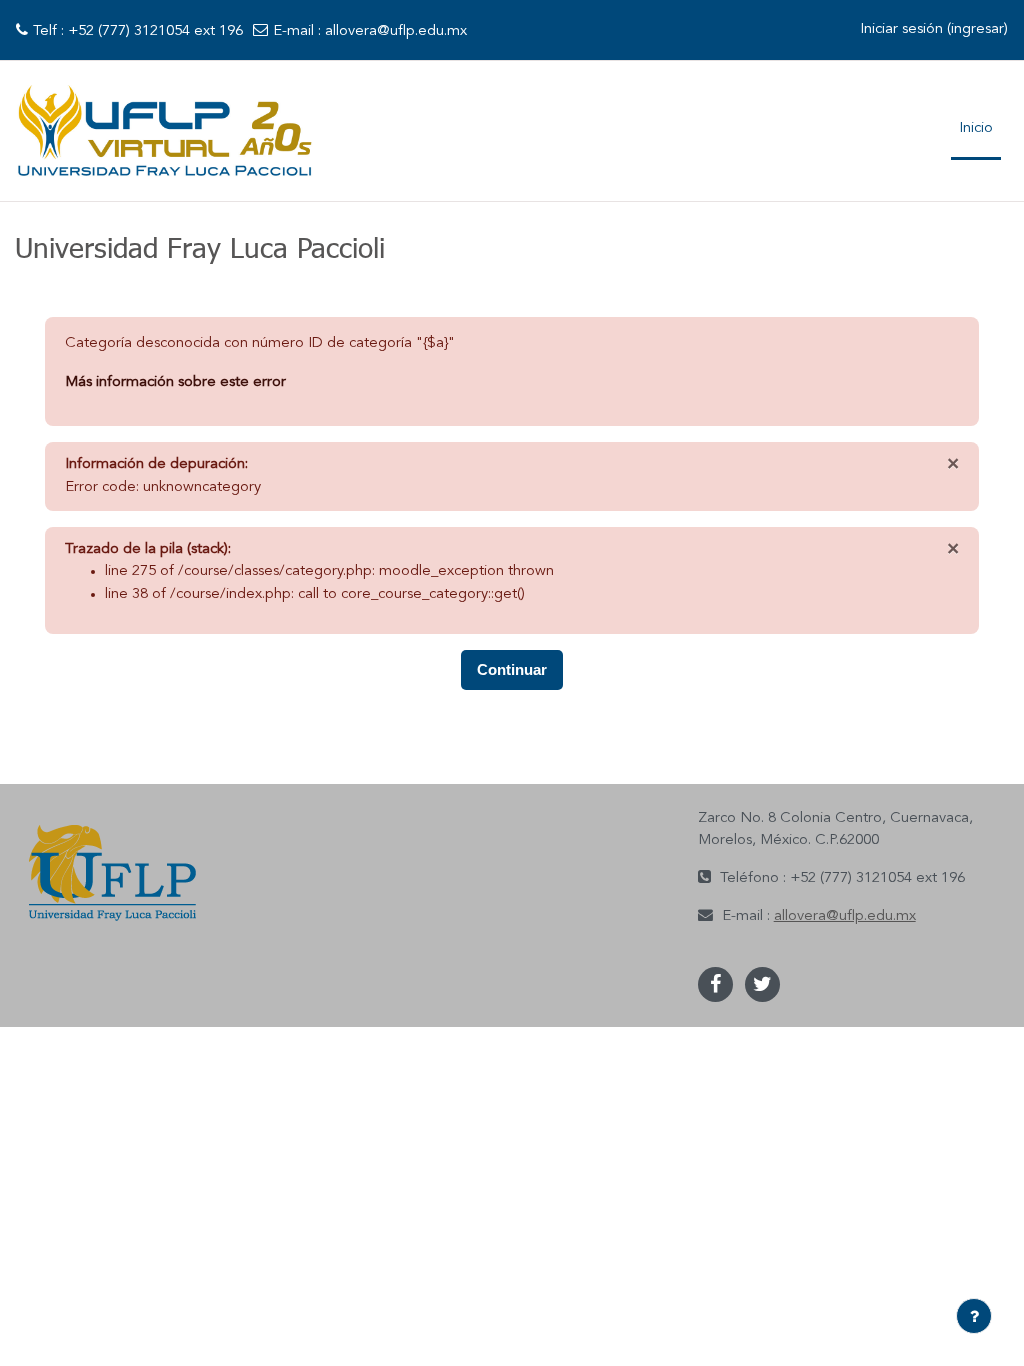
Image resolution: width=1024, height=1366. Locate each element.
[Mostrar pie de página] (974, 1316)
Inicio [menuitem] (976, 128)
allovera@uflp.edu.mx (396, 31)
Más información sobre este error (175, 382)
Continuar (512, 669)
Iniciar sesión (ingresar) (934, 29)
